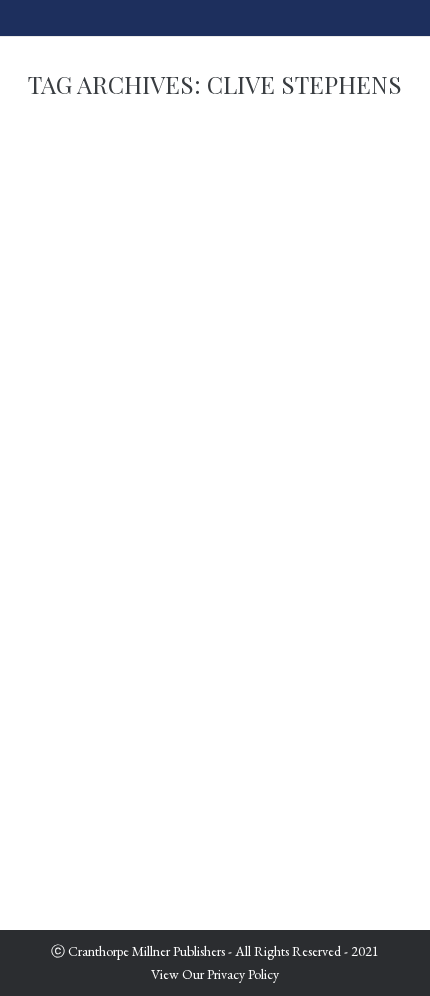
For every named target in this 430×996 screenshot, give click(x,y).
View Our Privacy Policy (215, 974)
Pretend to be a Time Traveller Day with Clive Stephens (211, 635)
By (141, 687)
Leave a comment (93, 710)
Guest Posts (74, 687)
